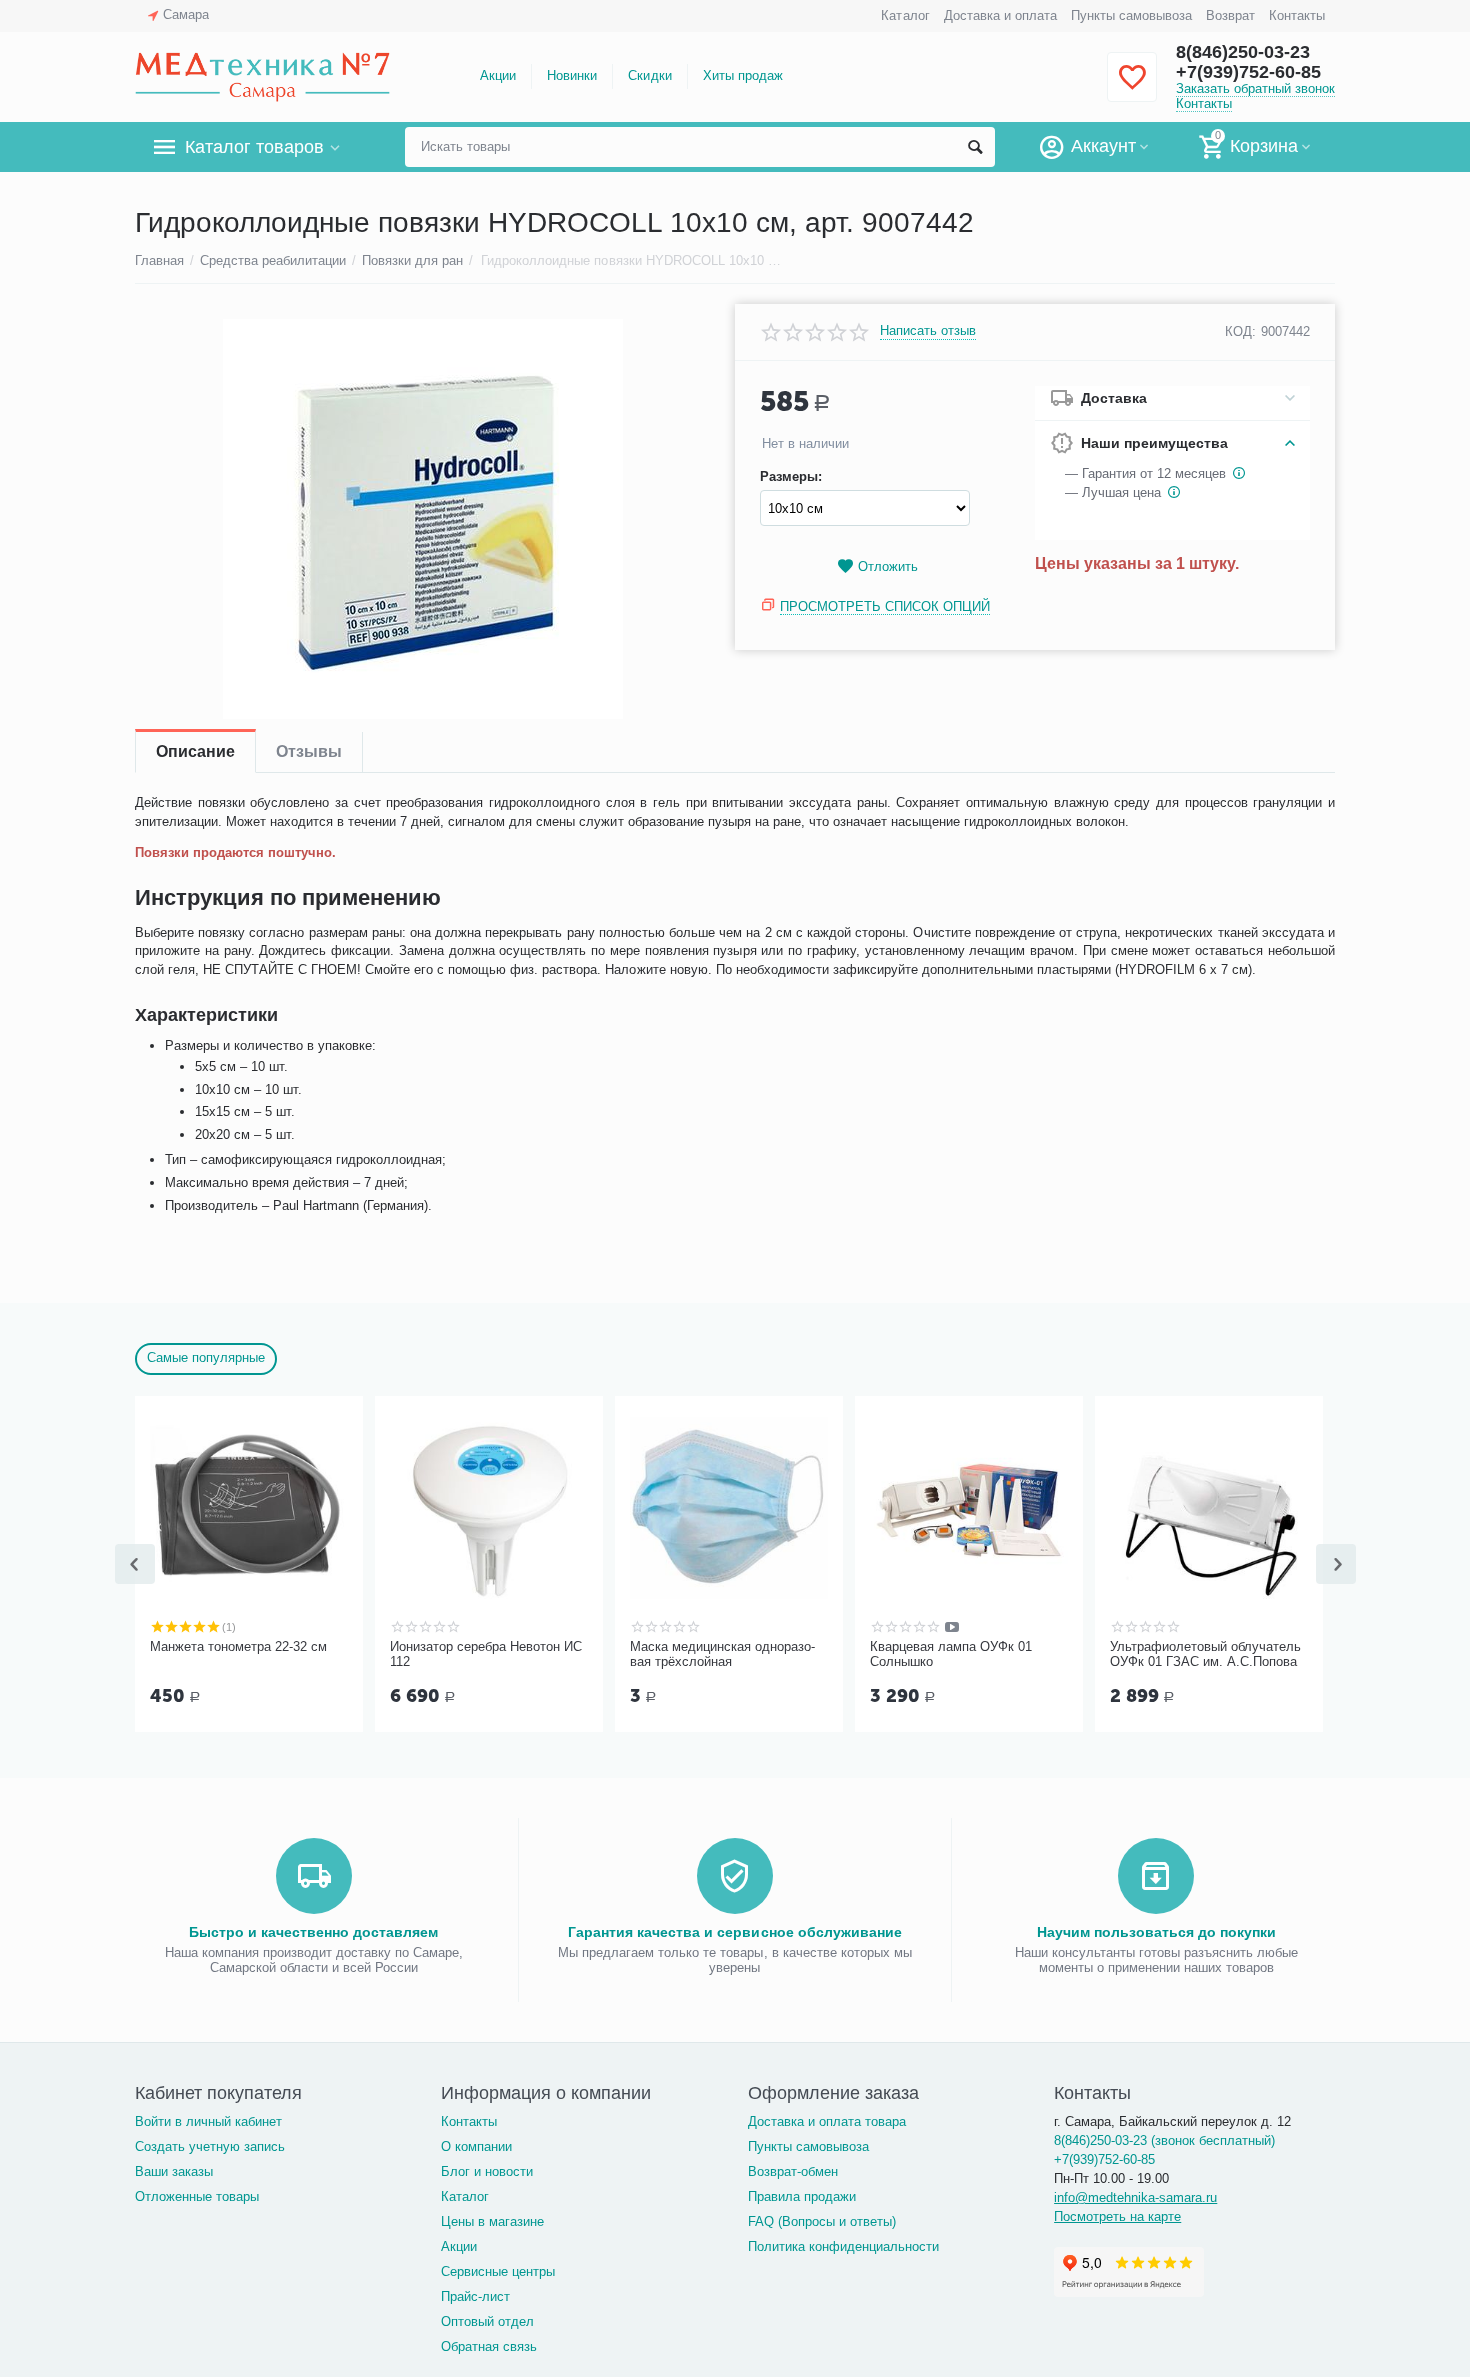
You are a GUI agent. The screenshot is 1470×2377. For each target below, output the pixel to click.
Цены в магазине (492, 2221)
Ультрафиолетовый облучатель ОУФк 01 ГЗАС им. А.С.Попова (1205, 1654)
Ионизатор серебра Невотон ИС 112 (486, 1654)
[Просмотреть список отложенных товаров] (1132, 88)
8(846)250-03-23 (1243, 52)
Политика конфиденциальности (843, 2246)
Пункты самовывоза (1131, 15)
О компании (476, 2146)
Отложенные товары (197, 2196)
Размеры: (791, 477)
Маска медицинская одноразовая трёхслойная (722, 1654)
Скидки (649, 75)
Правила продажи (802, 2196)
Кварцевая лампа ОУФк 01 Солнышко (951, 1654)
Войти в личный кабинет (208, 2121)
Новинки (572, 75)
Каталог (905, 15)
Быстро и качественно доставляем (313, 1932)
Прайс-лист (475, 2296)
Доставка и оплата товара (827, 2121)
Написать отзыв (928, 331)
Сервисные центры (498, 2271)
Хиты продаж (743, 75)
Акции (498, 75)
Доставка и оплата (1000, 15)
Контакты (1297, 15)
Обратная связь (489, 2346)
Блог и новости (487, 2171)
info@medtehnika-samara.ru (1135, 2197)
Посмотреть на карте (1117, 2216)
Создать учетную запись (210, 2146)
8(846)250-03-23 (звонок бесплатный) (1164, 2140)
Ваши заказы (174, 2171)
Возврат (1230, 15)
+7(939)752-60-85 (1248, 72)
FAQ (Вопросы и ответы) (822, 2221)
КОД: (1240, 331)
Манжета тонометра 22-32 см (238, 1646)
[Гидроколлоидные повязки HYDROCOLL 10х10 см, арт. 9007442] (422, 519)
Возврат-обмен (793, 2171)
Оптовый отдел (487, 2321)
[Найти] (975, 147)
